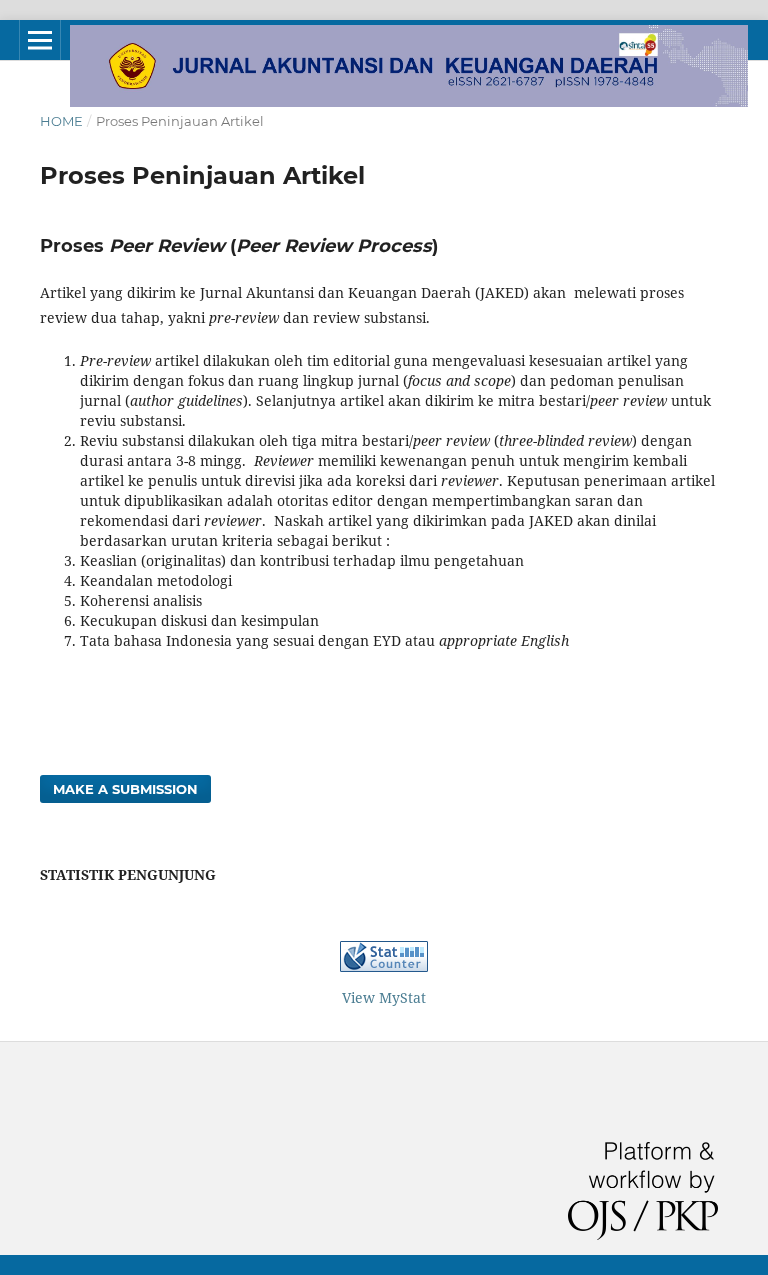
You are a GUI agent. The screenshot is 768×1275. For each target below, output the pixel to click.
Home (61, 121)
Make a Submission (125, 789)
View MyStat (384, 997)
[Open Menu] (40, 40)
